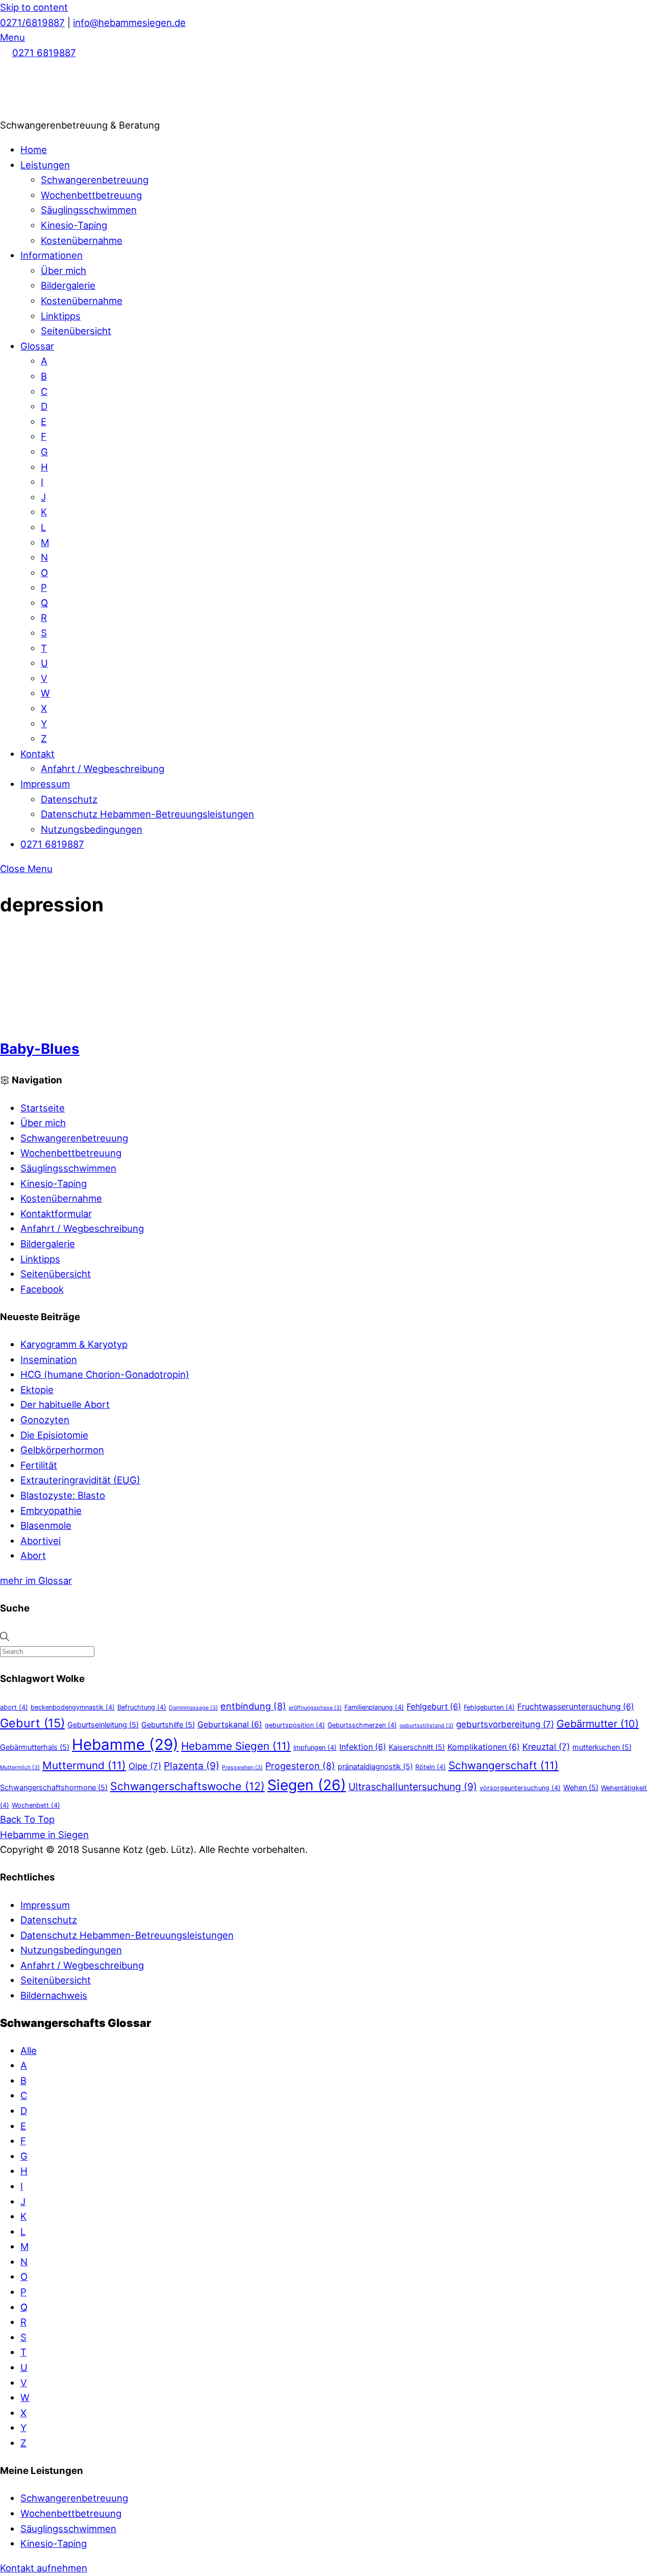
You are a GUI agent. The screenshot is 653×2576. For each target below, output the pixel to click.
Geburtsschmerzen (362, 1725)
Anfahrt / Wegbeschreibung (103, 769)
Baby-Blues (40, 1049)
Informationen (52, 255)
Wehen (581, 1787)
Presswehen (242, 1767)
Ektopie (37, 1390)
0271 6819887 (44, 53)
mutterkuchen (602, 1747)
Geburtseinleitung (103, 1725)
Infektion (363, 1747)
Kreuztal (546, 1747)
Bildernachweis (54, 1995)
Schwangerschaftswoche (187, 1786)
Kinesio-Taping (74, 225)
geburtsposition (295, 1725)
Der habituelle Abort (65, 1404)
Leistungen (45, 165)
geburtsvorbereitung (505, 1724)
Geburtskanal (230, 1725)
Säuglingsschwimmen (89, 210)
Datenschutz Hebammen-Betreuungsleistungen (147, 814)
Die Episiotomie (54, 1435)
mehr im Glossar (36, 1580)
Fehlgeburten (489, 1707)
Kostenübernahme (82, 240)
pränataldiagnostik (375, 1766)
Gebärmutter (598, 1724)
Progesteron (300, 1766)
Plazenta (192, 1766)
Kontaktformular (56, 1213)
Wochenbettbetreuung (91, 195)
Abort (33, 1555)
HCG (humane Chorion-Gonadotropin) (105, 1374)
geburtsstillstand (426, 1726)
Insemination (49, 1359)
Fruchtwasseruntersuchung (576, 1707)
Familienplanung (374, 1707)
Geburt (32, 1723)
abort (14, 1707)
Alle (29, 2050)
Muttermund (84, 1765)
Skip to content (34, 7)
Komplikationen (484, 1747)
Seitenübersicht (76, 331)
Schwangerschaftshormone (54, 1787)
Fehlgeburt (434, 1707)
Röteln (431, 1767)
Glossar (37, 346)
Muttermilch (20, 1767)
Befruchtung (142, 1707)
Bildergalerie (68, 285)
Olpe (145, 1766)
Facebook (42, 1289)
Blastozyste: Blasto (63, 1495)
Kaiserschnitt (417, 1747)
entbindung (253, 1706)
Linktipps (61, 316)
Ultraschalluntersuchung (413, 1787)
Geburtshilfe (168, 1725)
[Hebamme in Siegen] (77, 110)
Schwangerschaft (504, 1765)
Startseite (43, 1108)
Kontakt (37, 754)
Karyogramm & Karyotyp (74, 1344)
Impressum (45, 784)
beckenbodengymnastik (73, 1707)
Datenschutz (69, 799)
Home (34, 150)
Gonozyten (45, 1420)
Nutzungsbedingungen (92, 829)
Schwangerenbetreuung (95, 180)
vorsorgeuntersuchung (520, 1788)
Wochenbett (36, 1805)
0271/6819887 (32, 22)
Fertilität (39, 1465)
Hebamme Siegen (236, 1746)
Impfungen (315, 1748)
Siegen (307, 1785)
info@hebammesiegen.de (129, 22)
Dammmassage (193, 1708)
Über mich (64, 270)
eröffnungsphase (315, 1708)
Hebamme (125, 1744)
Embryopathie (51, 1510)
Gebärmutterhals (35, 1747)
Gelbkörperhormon (62, 1450)
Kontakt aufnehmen (44, 2568)
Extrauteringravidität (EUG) (80, 1480)
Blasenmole (46, 1525)
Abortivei (41, 1541)
